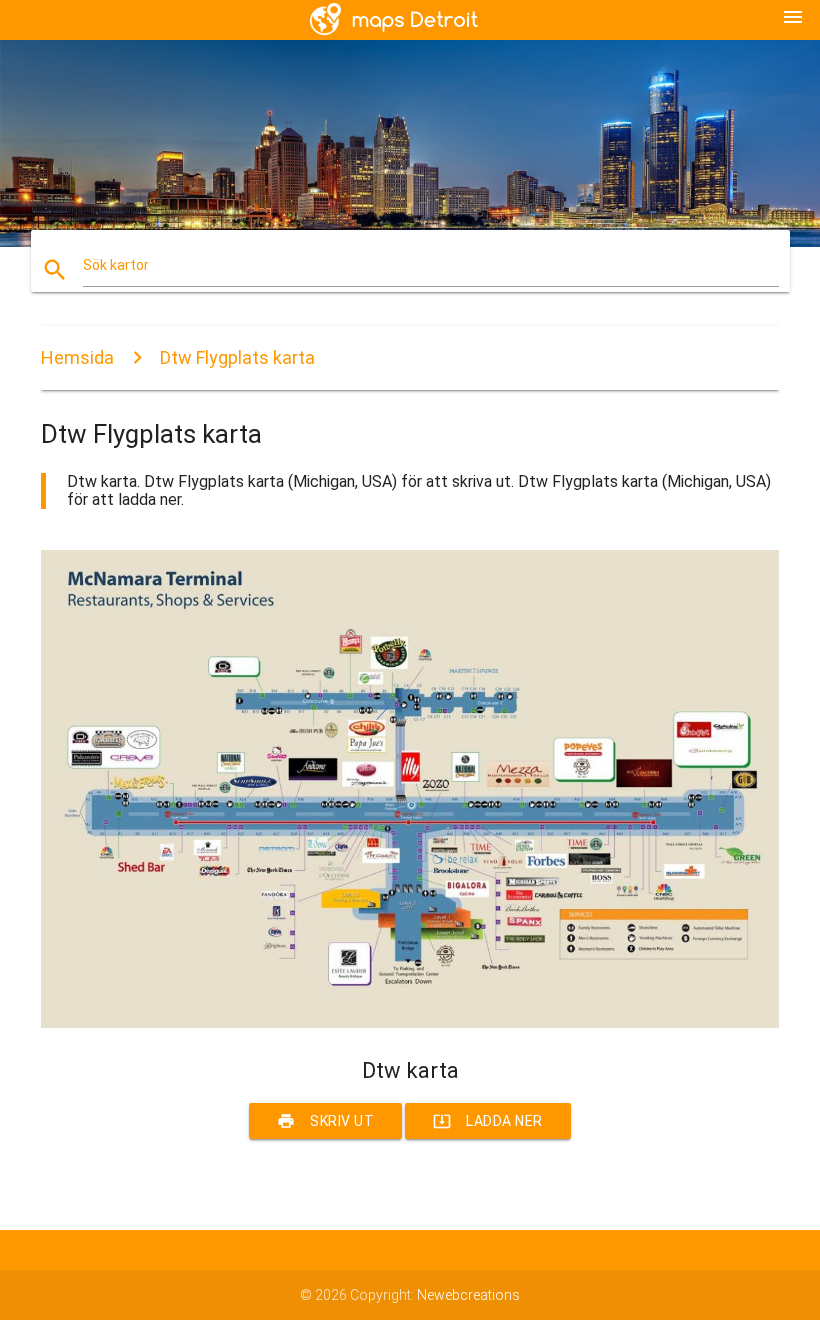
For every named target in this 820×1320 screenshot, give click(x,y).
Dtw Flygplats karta (237, 357)
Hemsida (77, 357)
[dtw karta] (410, 1023)
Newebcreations (468, 1295)
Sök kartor (116, 265)
